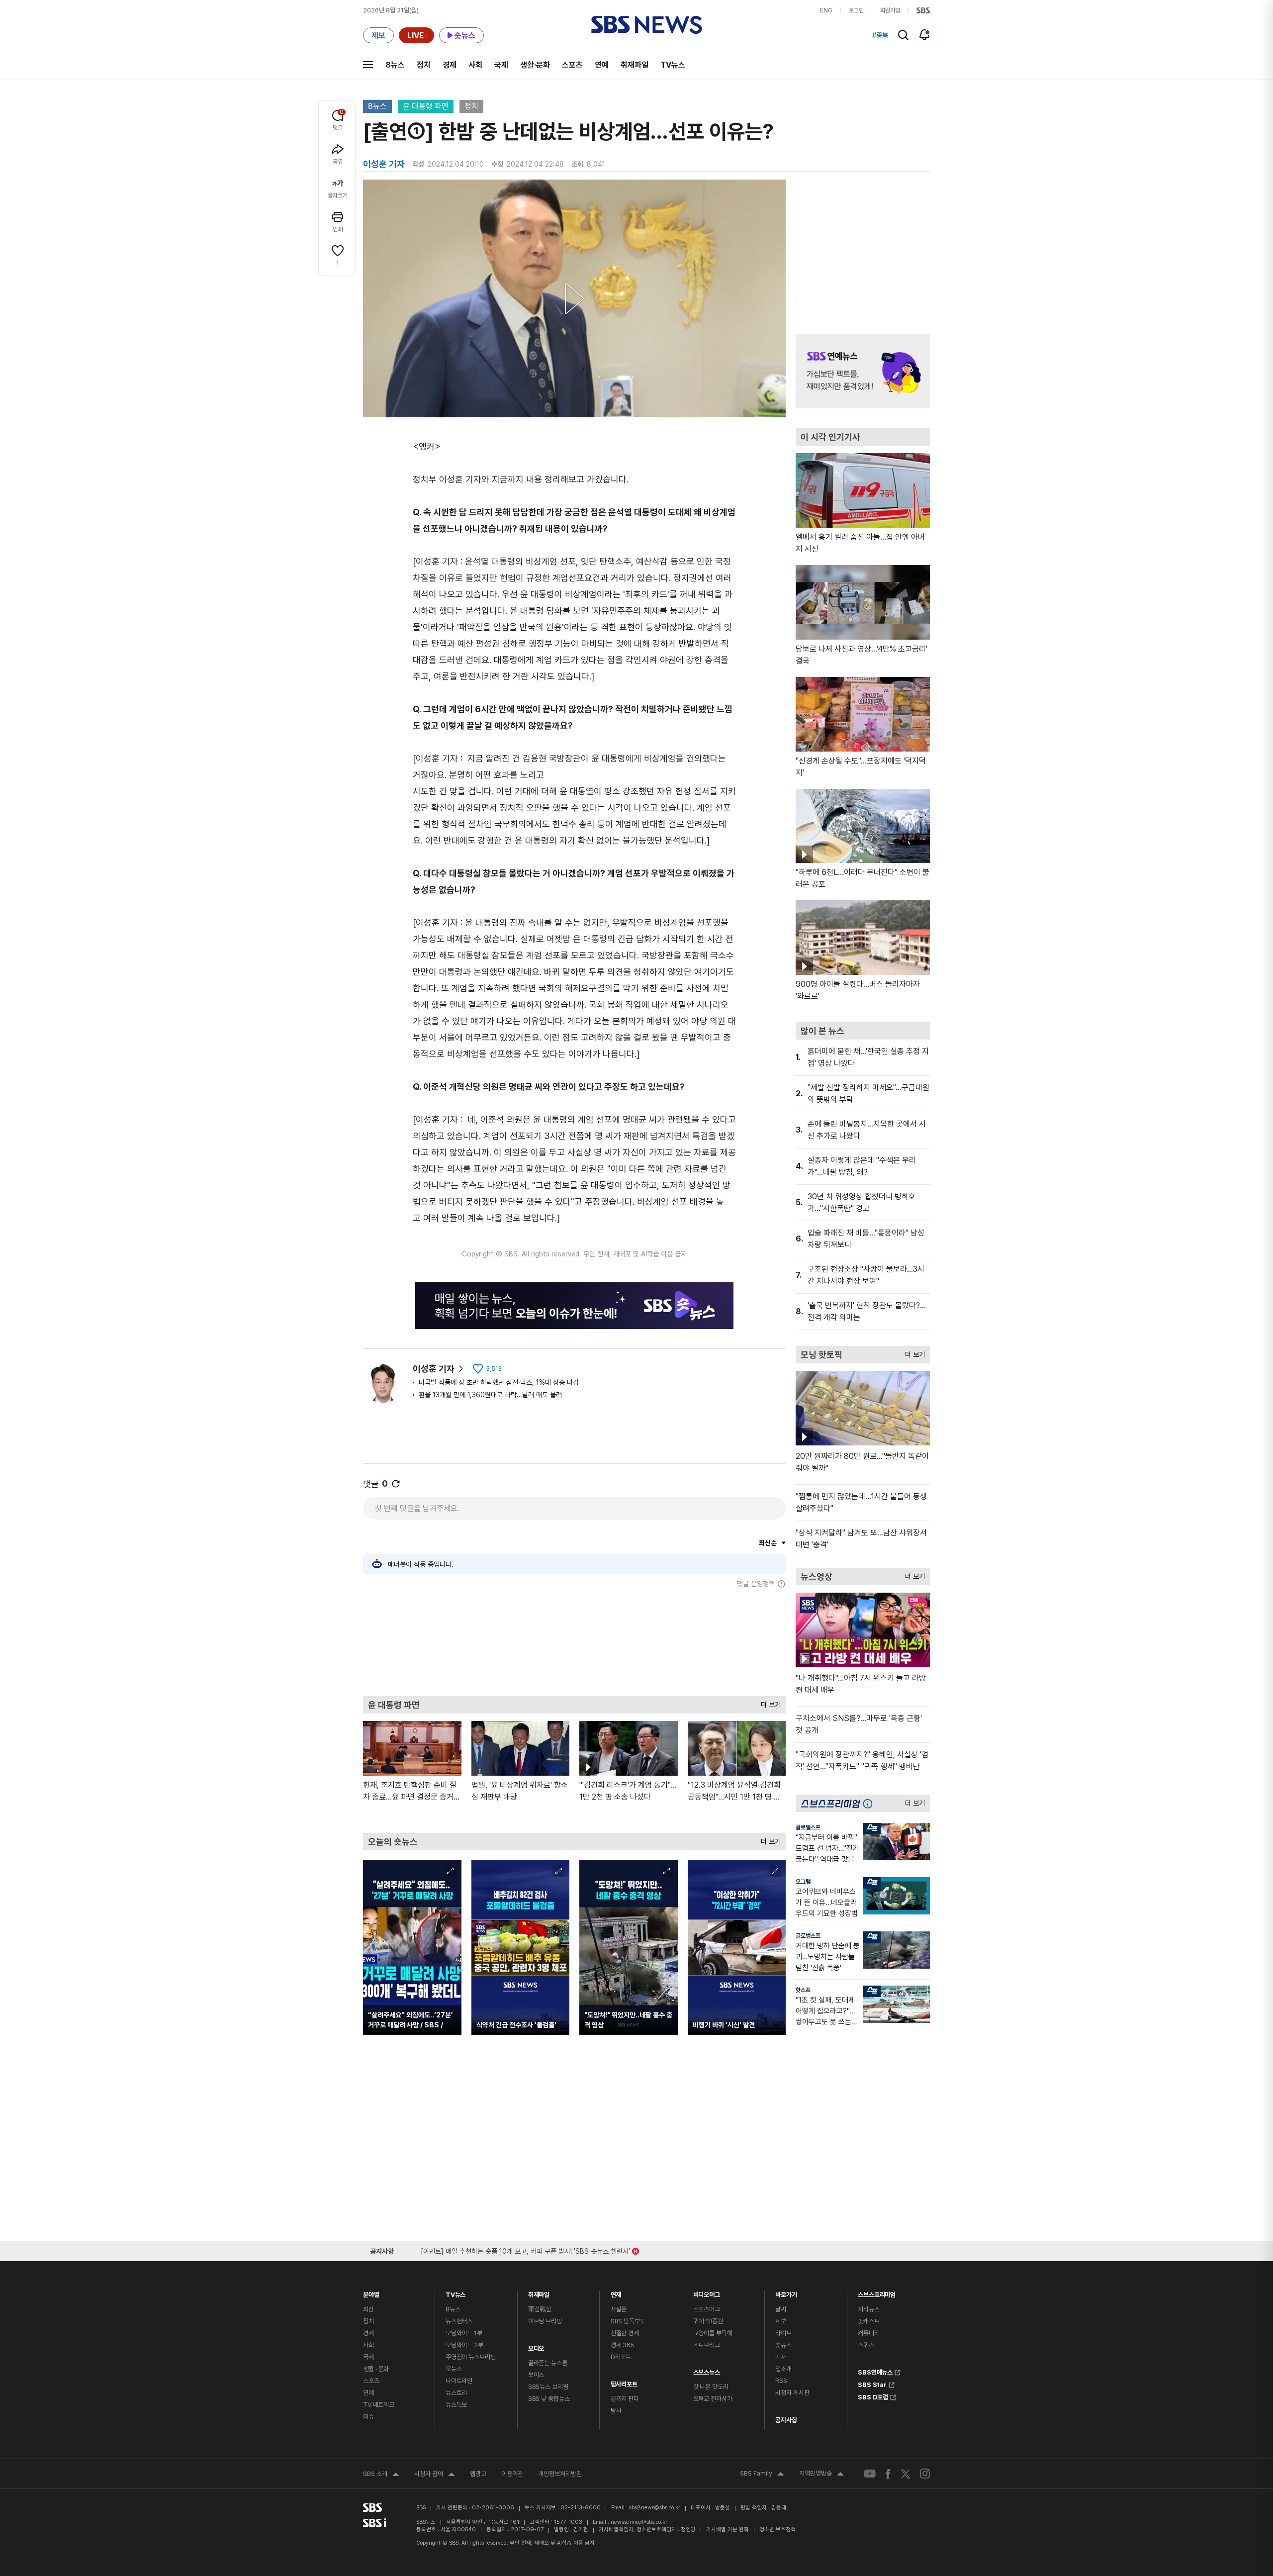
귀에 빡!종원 (708, 2321)
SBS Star (872, 2384)
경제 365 (623, 2345)
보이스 (536, 2375)
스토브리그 (707, 2345)
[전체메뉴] (368, 65)
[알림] (925, 35)
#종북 (880, 35)
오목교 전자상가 (713, 2399)
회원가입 (890, 10)
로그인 (856, 10)
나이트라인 (459, 2381)
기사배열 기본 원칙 (727, 2529)
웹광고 (478, 2474)
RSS (781, 2381)
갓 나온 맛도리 (711, 2387)
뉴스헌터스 (459, 2321)
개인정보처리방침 (560, 2474)
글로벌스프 (808, 1827)
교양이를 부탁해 (713, 2333)
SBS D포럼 (873, 2396)
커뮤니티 (868, 2333)
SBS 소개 (381, 2475)
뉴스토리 (456, 2393)
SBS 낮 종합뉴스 (549, 2399)
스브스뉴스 (707, 2370)
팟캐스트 (868, 2321)
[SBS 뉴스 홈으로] (647, 25)
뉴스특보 (456, 2405)
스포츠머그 (707, 2309)
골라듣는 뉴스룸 (548, 2363)
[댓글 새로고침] (396, 1484)
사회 (475, 65)
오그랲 (803, 1882)
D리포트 (621, 2357)
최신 (368, 2309)
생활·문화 (535, 65)
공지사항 (786, 2420)
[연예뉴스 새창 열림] (863, 371)
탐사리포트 (624, 2382)
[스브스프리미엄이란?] (870, 1803)
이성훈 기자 (434, 1369)
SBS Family (762, 2475)
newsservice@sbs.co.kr (639, 2522)
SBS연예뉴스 (875, 2371)
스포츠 (572, 65)
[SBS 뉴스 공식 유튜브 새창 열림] (870, 2474)
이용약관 (512, 2474)
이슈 (368, 2417)
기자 (781, 2357)
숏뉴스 (783, 2345)
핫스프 (803, 1990)
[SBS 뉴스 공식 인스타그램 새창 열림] (925, 2474)
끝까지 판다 (625, 2399)
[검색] (903, 35)
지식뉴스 (868, 2309)
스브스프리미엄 (877, 2292)
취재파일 (635, 65)
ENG (826, 10)
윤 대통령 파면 (426, 106)
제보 (781, 2321)
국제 (501, 65)
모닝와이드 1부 (464, 2333)
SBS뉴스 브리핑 (548, 2387)
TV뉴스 (673, 65)
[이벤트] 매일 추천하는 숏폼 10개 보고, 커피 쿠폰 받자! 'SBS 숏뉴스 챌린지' (525, 2249)
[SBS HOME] (923, 10)
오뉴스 (454, 2369)
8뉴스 (395, 65)
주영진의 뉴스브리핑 (471, 2357)
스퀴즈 (866, 2345)
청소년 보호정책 (777, 2529)
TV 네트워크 (379, 2405)
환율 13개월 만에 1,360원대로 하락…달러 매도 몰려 (490, 1395)
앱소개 (783, 2369)
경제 (450, 65)
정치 (424, 65)
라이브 (783, 2333)
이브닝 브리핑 (545, 2321)
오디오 (536, 2346)
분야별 (371, 2292)
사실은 (619, 2309)
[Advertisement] (574, 1642)
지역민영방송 (821, 2475)
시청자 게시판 (792, 2393)
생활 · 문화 (376, 2369)
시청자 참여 (435, 2475)
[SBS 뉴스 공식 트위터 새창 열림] (906, 2473)
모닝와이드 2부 (464, 2345)
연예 (602, 65)
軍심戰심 (540, 2309)
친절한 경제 (625, 2333)
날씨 (781, 2309)
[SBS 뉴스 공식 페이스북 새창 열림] (888, 2474)
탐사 (616, 2411)
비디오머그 (707, 2292)
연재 (616, 2292)
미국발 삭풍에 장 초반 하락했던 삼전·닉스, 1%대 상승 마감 (499, 1382)
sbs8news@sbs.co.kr (655, 2508)
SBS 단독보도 (628, 2321)
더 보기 (768, 1702)
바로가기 (786, 2292)
